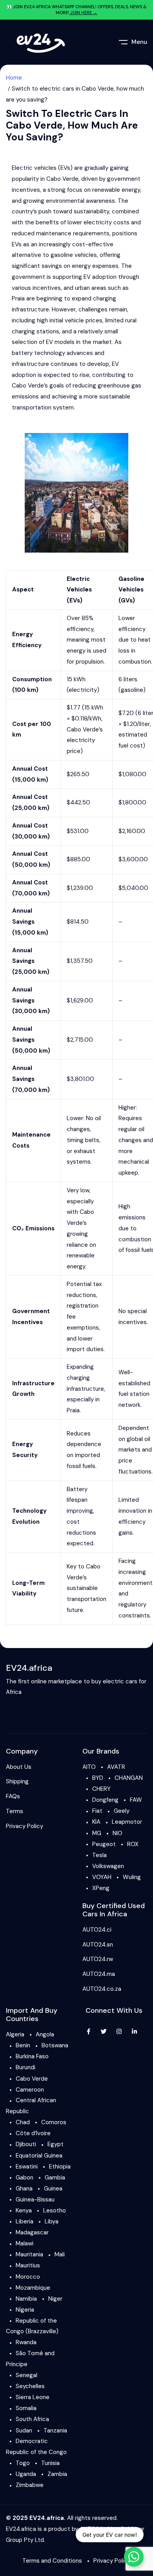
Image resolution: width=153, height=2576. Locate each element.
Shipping (17, 1781)
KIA (96, 1822)
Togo (23, 2463)
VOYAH (102, 1877)
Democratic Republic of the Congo (36, 2447)
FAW (136, 1800)
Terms (15, 1811)
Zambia (57, 2474)
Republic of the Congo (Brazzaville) (32, 2326)
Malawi (25, 2243)
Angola (45, 2034)
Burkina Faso (32, 2056)
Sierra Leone (33, 2397)
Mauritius (28, 2265)
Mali (60, 2254)
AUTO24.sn (98, 1945)
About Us (19, 1767)
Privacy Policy (25, 1826)
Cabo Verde (32, 2079)
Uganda (26, 2474)
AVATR (116, 1767)
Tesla (99, 1855)
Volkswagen (108, 1866)
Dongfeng (105, 1800)
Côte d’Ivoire (33, 2133)
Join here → (83, 13)
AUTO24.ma (99, 1974)
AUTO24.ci (97, 1930)
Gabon (25, 2178)
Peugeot (104, 1844)
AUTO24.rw (98, 1959)
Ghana (24, 2189)
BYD (98, 1778)
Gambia (55, 2178)
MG (97, 1833)
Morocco (28, 2277)
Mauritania (29, 2254)
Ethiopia (60, 2167)
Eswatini (27, 2167)
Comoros (54, 2122)
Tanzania (55, 2430)
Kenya (24, 2210)
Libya (52, 2221)
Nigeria (25, 2310)
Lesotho (55, 2210)
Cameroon (30, 2090)
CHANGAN (129, 1778)
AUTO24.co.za (102, 1989)
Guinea (53, 2189)
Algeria (15, 2034)
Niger (55, 2299)
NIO (117, 1833)
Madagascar (32, 2232)
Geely (122, 1811)
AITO (89, 1767)
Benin (23, 2045)
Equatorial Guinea (39, 2156)
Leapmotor (127, 1822)
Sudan (24, 2430)
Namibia (26, 2299)
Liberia (25, 2221)
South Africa (32, 2419)
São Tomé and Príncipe (30, 2359)
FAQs (13, 1796)
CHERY (101, 1789)
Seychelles (30, 2386)
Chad (23, 2122)
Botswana (55, 2045)
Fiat (97, 1811)
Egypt (56, 2144)
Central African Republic (31, 2106)
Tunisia (50, 2463)
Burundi (25, 2067)
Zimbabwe (30, 2485)
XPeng (101, 1888)
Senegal (26, 2375)
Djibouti (26, 2144)
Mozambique (33, 2288)
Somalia (26, 2408)
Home (14, 78)
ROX (133, 1844)
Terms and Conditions (52, 2561)
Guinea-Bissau (35, 2199)
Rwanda (26, 2342)
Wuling (132, 1877)
